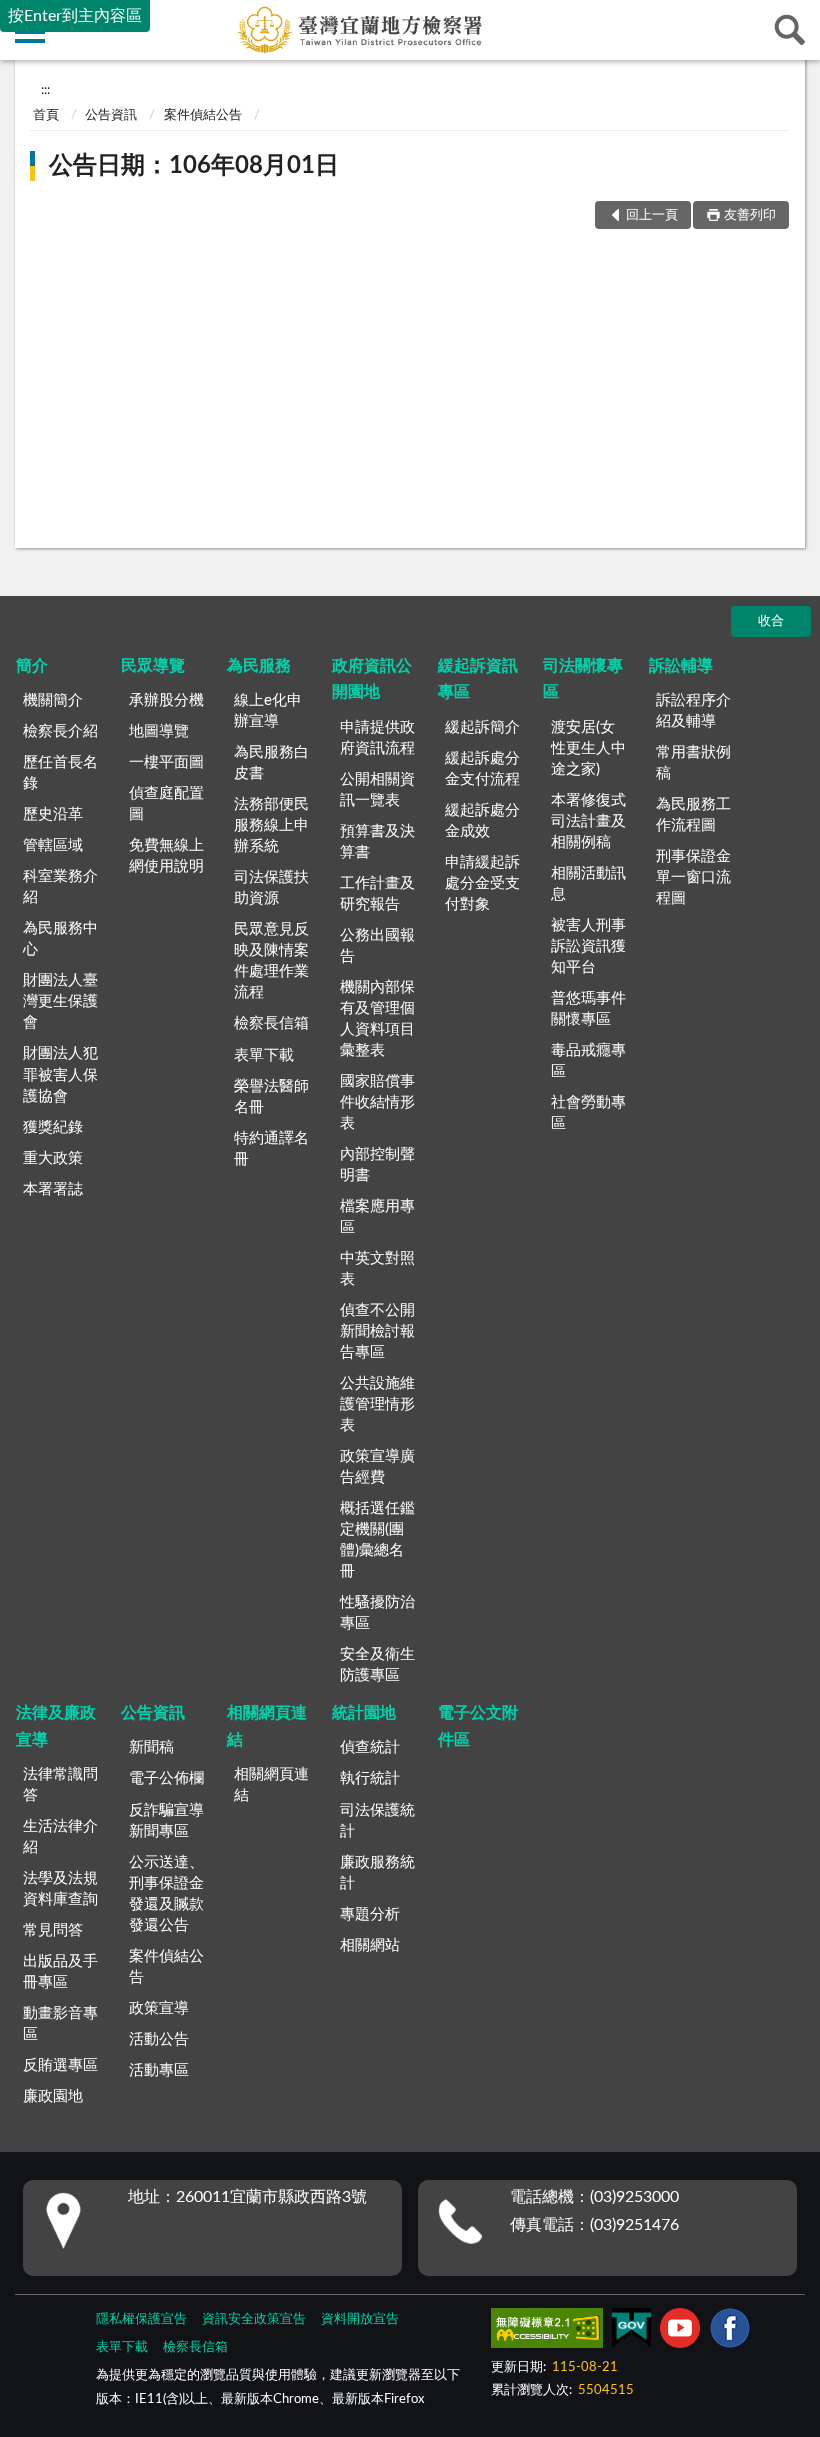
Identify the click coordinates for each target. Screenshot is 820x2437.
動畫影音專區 (60, 2024)
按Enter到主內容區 (75, 16)
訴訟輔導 (681, 666)
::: (45, 90)
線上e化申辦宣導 (268, 711)
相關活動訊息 (588, 884)
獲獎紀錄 (53, 1127)
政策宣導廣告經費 (377, 1467)
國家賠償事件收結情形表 (377, 1102)
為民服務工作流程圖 (693, 815)
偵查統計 (370, 1747)
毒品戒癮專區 (588, 1061)
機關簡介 (53, 700)
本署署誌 (53, 1189)
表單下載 (264, 1055)
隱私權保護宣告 (141, 2319)
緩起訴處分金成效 (482, 821)
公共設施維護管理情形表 (377, 1404)
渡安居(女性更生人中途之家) (588, 748)
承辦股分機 (166, 700)
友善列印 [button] (750, 215)
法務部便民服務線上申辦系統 (271, 825)
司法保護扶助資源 (271, 888)
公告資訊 (111, 115)
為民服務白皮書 (271, 763)
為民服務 (259, 666)
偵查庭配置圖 (166, 804)
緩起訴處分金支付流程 (482, 769)
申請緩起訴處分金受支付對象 (482, 883)
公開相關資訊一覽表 (377, 790)
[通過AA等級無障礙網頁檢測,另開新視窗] (547, 2332)
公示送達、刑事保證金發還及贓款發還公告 (166, 1894)
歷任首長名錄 (60, 773)
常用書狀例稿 (693, 763)
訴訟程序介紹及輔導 (693, 711)
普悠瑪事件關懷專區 (588, 1009)
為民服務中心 (60, 939)
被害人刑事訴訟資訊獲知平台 (588, 946)
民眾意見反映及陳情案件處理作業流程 (271, 961)
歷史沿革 (53, 814)
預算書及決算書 (377, 842)
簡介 (32, 666)
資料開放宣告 (360, 2319)
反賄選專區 (60, 2065)
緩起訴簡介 (482, 727)
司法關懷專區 (583, 679)
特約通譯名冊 (271, 1149)
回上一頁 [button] (652, 215)
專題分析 (370, 1914)
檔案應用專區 (377, 1217)
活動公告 (159, 2039)
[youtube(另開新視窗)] (680, 2332)
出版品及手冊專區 (60, 1972)
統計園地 (364, 1713)
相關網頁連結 (267, 1726)
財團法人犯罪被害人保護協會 (60, 1074)
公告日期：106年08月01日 (194, 166)
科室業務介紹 (60, 887)
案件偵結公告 (203, 115)
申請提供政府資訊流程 (377, 738)
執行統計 (370, 1778)
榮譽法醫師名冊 (271, 1097)
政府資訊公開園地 (372, 679)
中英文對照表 (377, 1269)
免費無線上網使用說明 (166, 856)
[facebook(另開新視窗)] (730, 2332)
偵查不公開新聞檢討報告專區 (377, 1331)
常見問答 (53, 1930)
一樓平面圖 (166, 762)
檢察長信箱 (271, 1023)
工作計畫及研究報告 (377, 894)
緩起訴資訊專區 (478, 679)
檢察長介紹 (60, 731)
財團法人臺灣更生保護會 (60, 1001)
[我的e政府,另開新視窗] (631, 2332)
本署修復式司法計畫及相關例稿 (588, 821)
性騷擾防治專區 (377, 1613)
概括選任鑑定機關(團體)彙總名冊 (377, 1540)
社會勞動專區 (588, 1113)
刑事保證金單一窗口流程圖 (693, 877)
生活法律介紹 (60, 1837)
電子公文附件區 (478, 1726)
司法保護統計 (377, 1821)
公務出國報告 (377, 946)
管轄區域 (53, 845)
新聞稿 (151, 1747)
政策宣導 (159, 2008)
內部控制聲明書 (377, 1165)
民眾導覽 (153, 666)
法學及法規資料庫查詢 (60, 1889)
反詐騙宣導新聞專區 (166, 1821)
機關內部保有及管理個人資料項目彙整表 (377, 1019)
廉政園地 (53, 2096)
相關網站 (370, 1945)
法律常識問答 (60, 1785)
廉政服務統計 (377, 1873)
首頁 (46, 115)
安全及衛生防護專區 (377, 1665)
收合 (771, 621)
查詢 (790, 30)
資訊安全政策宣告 (254, 2319)
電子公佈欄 (166, 1778)
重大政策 (53, 1158)
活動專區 (159, 2070)
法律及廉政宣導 (56, 1726)
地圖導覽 (159, 731)
